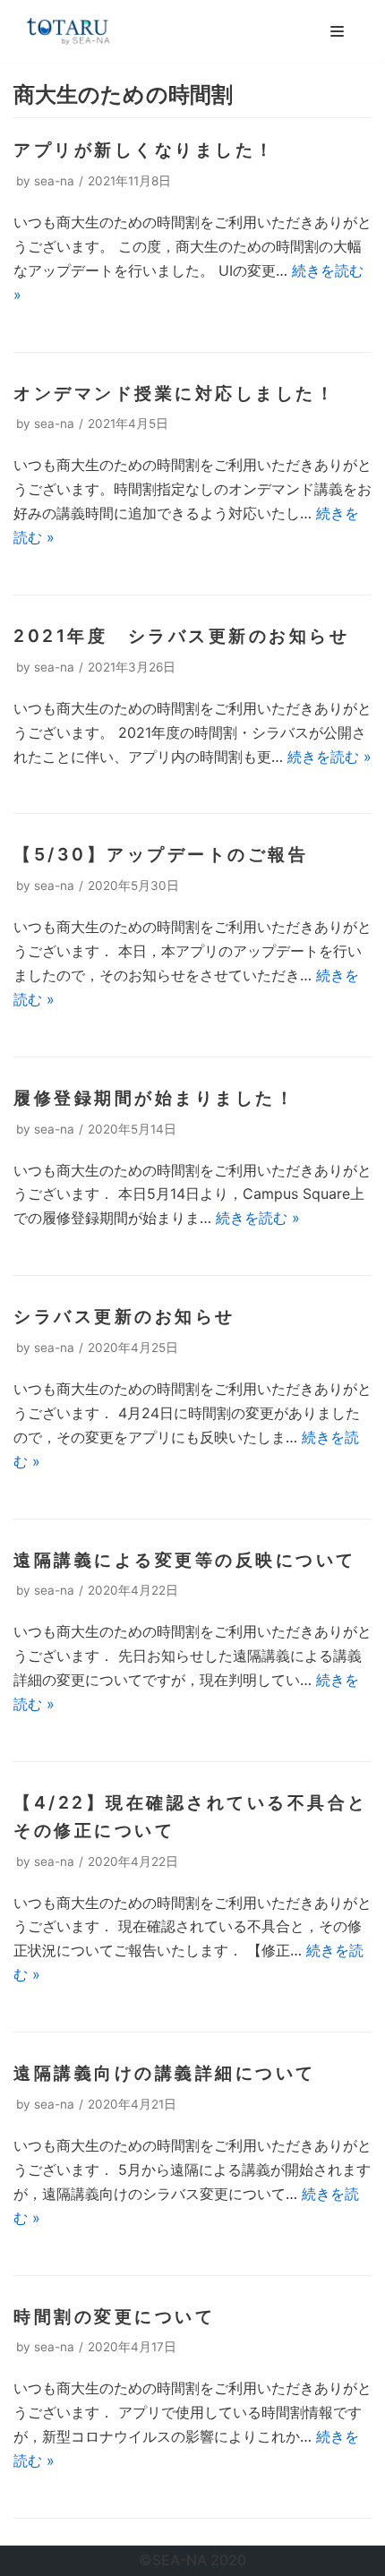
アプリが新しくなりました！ (145, 150)
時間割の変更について (114, 2316)
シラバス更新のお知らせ (124, 1316)
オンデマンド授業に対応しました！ (175, 393)
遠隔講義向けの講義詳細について (165, 2073)
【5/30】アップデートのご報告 (161, 854)
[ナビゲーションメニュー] (337, 31)
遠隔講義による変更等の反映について (185, 1560)
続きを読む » (329, 757)
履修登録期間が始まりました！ (154, 1098)
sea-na (54, 181)
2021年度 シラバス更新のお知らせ (181, 636)
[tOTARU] (67, 31)
